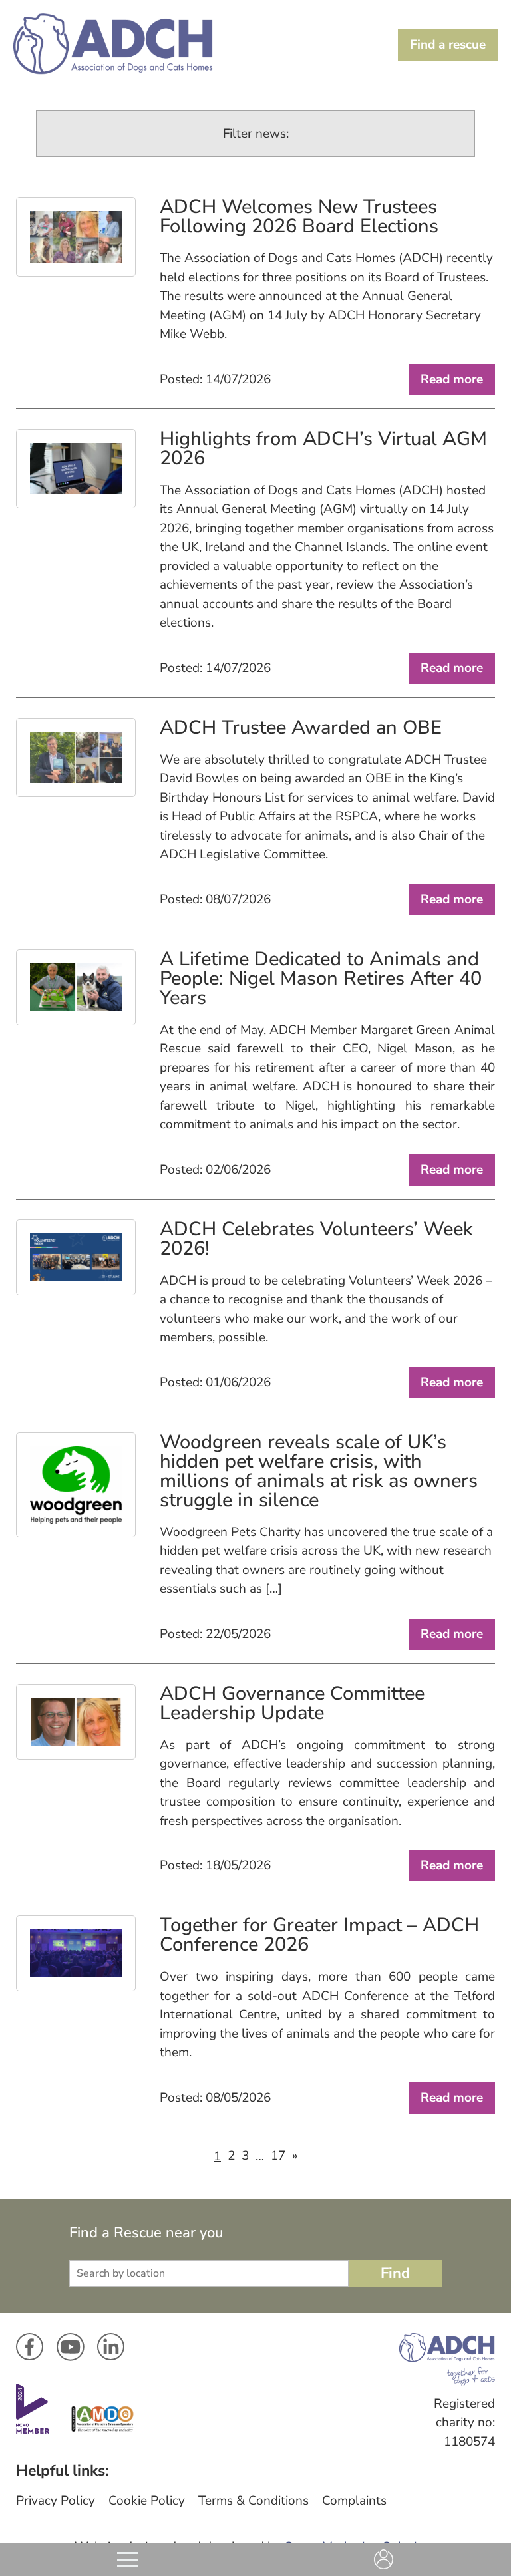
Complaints (354, 2501)
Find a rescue (448, 45)
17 (278, 2156)
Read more (452, 379)
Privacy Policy (56, 2501)
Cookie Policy (147, 2501)
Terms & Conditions (254, 2501)
